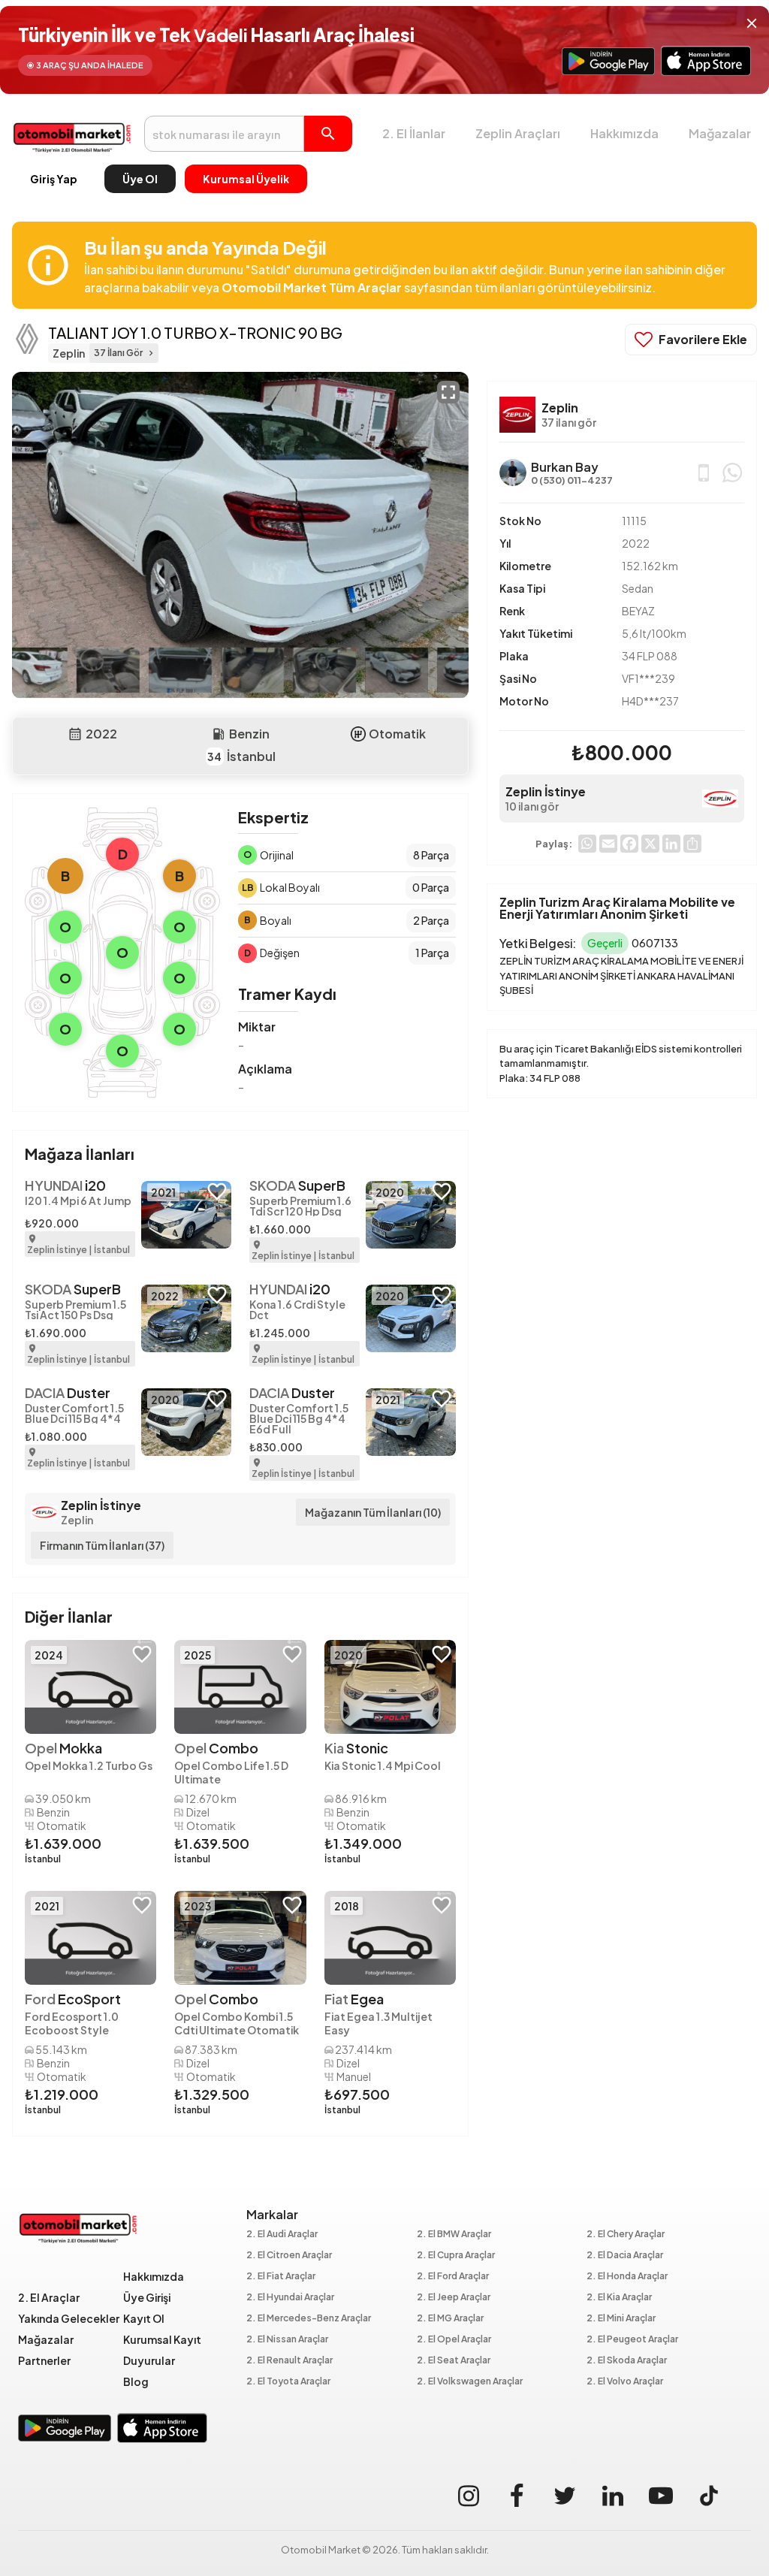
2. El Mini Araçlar (621, 2319)
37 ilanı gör (569, 422)
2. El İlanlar (414, 133)
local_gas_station (219, 734)
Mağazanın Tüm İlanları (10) (373, 1512)
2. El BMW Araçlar (454, 2235)
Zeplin (77, 1520)
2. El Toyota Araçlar (288, 2382)
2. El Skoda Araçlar (627, 2361)
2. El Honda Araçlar (627, 2277)
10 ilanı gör (532, 806)
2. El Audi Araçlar (282, 2235)
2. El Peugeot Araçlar (632, 2340)
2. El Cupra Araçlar (456, 2256)
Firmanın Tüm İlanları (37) (102, 1545)
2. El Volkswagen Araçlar (470, 2382)
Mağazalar (720, 133)
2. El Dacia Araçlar (625, 2256)
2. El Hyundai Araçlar (290, 2298)
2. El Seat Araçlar (454, 2361)
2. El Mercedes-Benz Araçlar (309, 2319)
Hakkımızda (624, 133)
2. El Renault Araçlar (290, 2361)
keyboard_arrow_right (151, 353)
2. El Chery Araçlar (626, 2235)
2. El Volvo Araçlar (625, 2382)
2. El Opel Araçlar (454, 2340)
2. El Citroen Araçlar (289, 2256)
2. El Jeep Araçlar (454, 2298)
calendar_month (75, 734)
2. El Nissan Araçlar (287, 2340)
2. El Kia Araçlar (619, 2298)
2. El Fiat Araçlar (281, 2277)
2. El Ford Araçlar (453, 2277)
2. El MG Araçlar (450, 2319)
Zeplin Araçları (518, 133)
